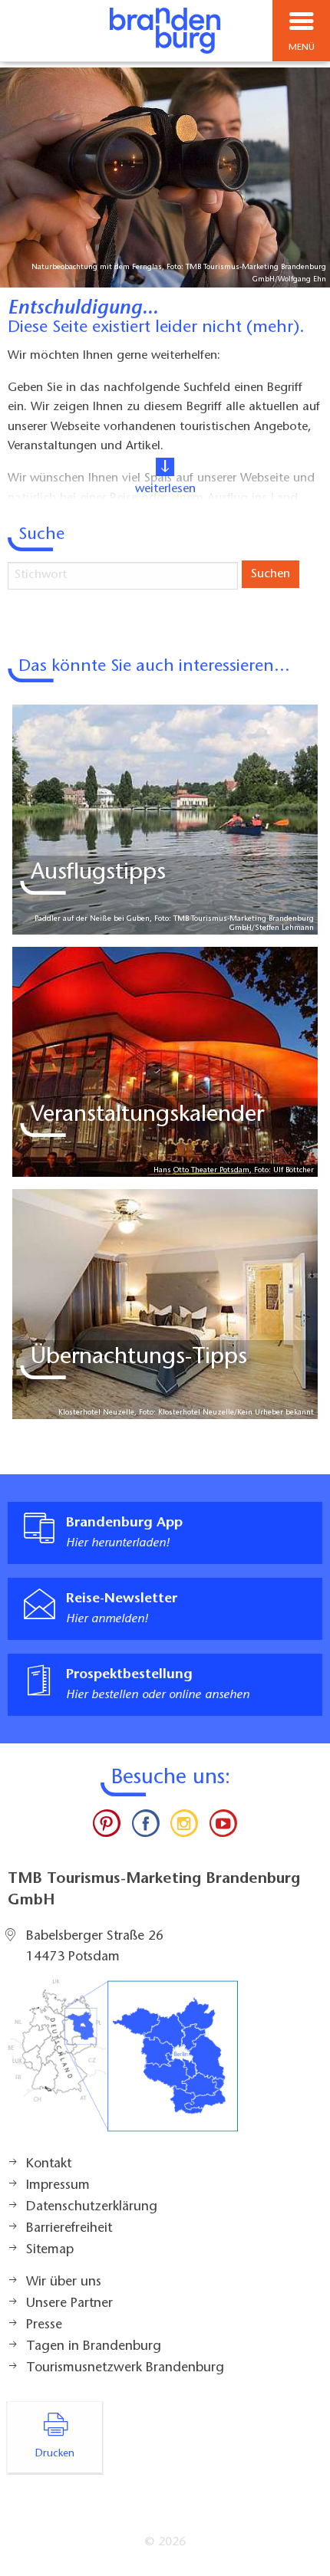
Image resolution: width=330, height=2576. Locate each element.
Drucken (55, 2454)
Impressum (58, 2186)
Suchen (271, 574)
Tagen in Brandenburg (94, 2347)
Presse (44, 2325)
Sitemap (50, 2250)
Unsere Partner (69, 2304)
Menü (302, 48)
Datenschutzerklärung (92, 2207)
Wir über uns (64, 2282)
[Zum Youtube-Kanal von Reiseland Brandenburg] (223, 1827)
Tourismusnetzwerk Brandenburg (125, 2368)
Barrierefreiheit (69, 2229)
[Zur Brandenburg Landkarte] (123, 2064)
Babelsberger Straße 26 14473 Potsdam (95, 1947)
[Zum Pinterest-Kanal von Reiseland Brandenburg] (107, 1827)
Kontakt (49, 2164)
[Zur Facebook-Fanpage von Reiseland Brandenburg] (146, 1827)
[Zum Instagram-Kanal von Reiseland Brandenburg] (184, 1827)
